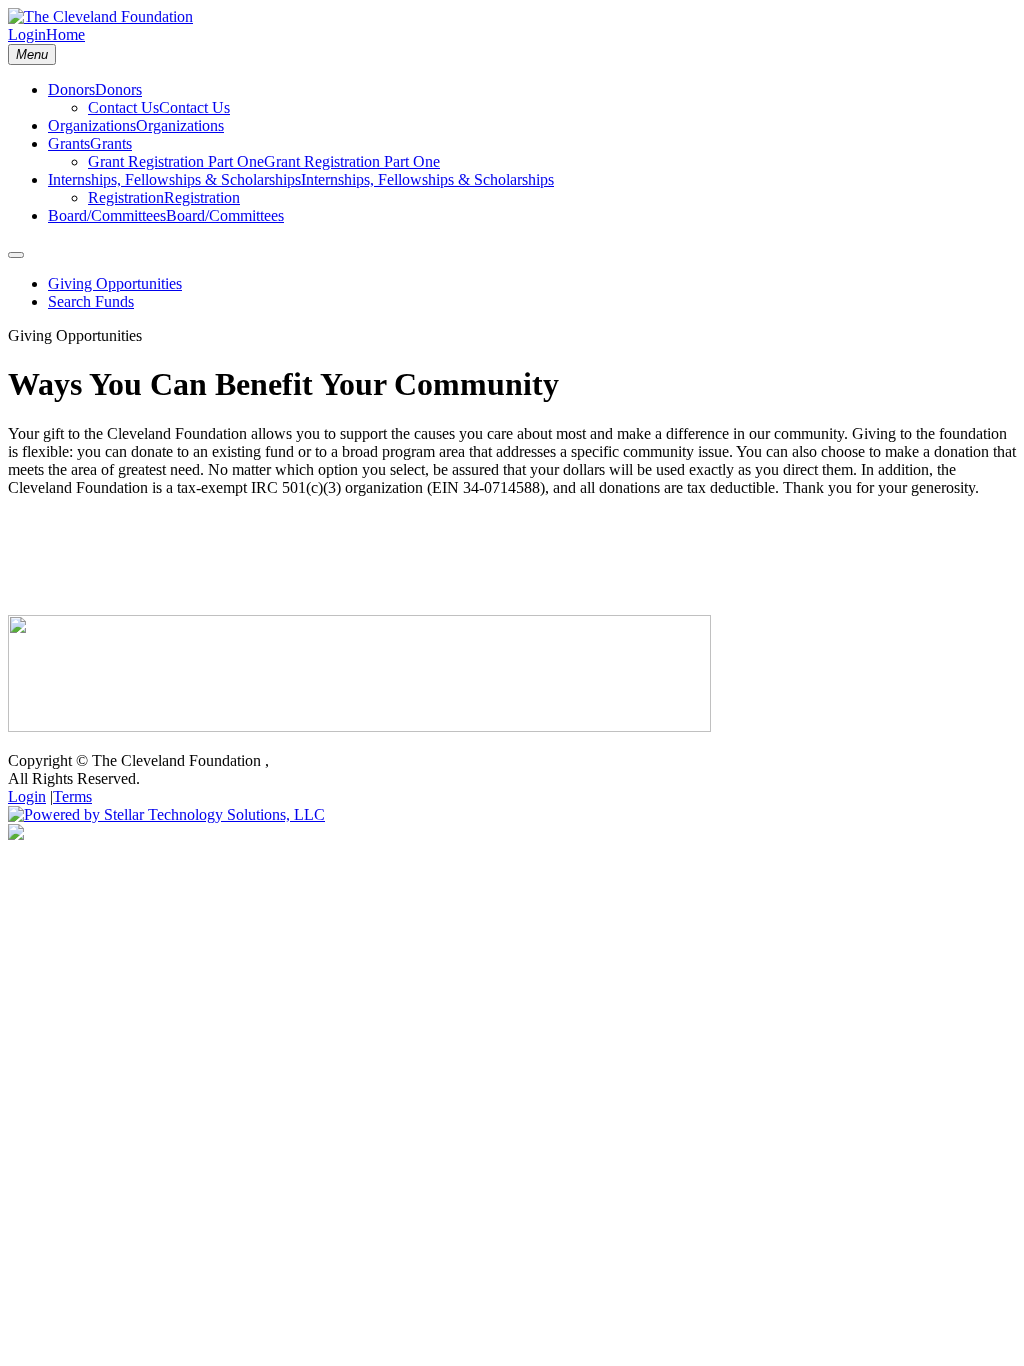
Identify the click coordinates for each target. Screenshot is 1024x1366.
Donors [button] (118, 89)
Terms (72, 796)
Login (27, 34)
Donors (71, 89)
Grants (69, 143)
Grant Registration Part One (176, 161)
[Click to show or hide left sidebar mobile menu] (16, 255)
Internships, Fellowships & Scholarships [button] (427, 179)
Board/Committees (107, 215)
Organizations (92, 125)
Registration (126, 197)
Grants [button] (111, 143)
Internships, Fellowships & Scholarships (174, 179)
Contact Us (123, 107)
